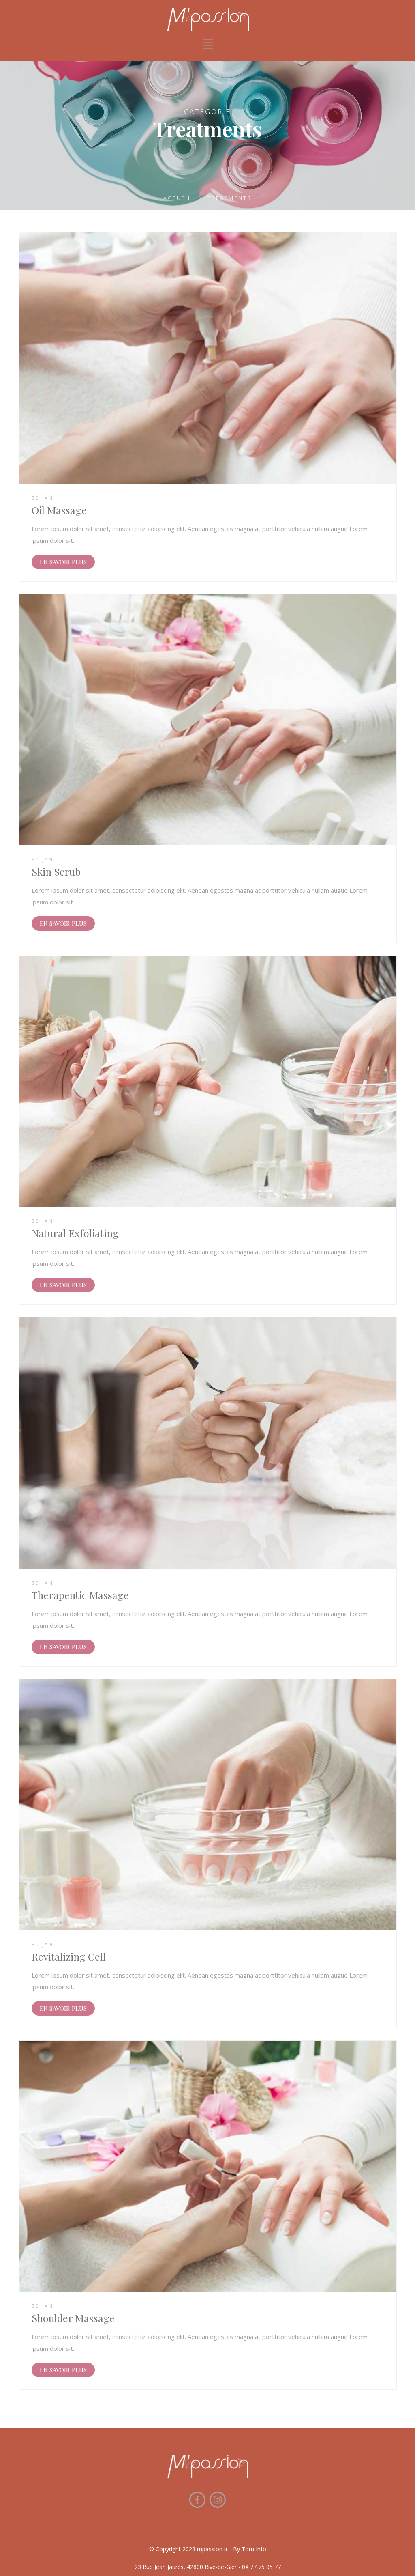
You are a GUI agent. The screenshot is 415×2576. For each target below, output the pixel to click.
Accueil (178, 198)
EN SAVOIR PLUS (63, 562)
